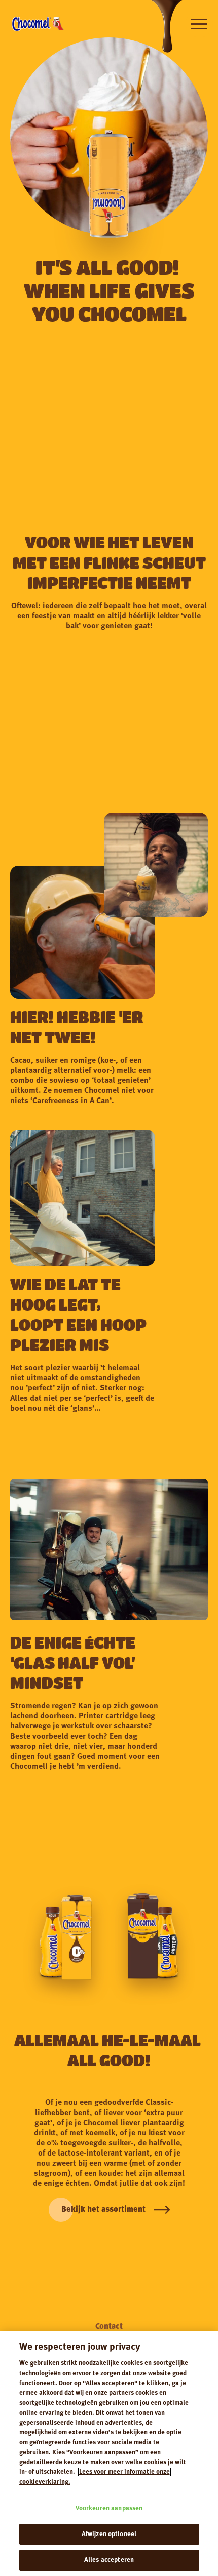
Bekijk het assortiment (103, 2210)
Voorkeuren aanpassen (109, 2508)
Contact (109, 2327)
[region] (109, 2454)
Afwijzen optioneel (109, 2534)
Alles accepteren (109, 2560)
